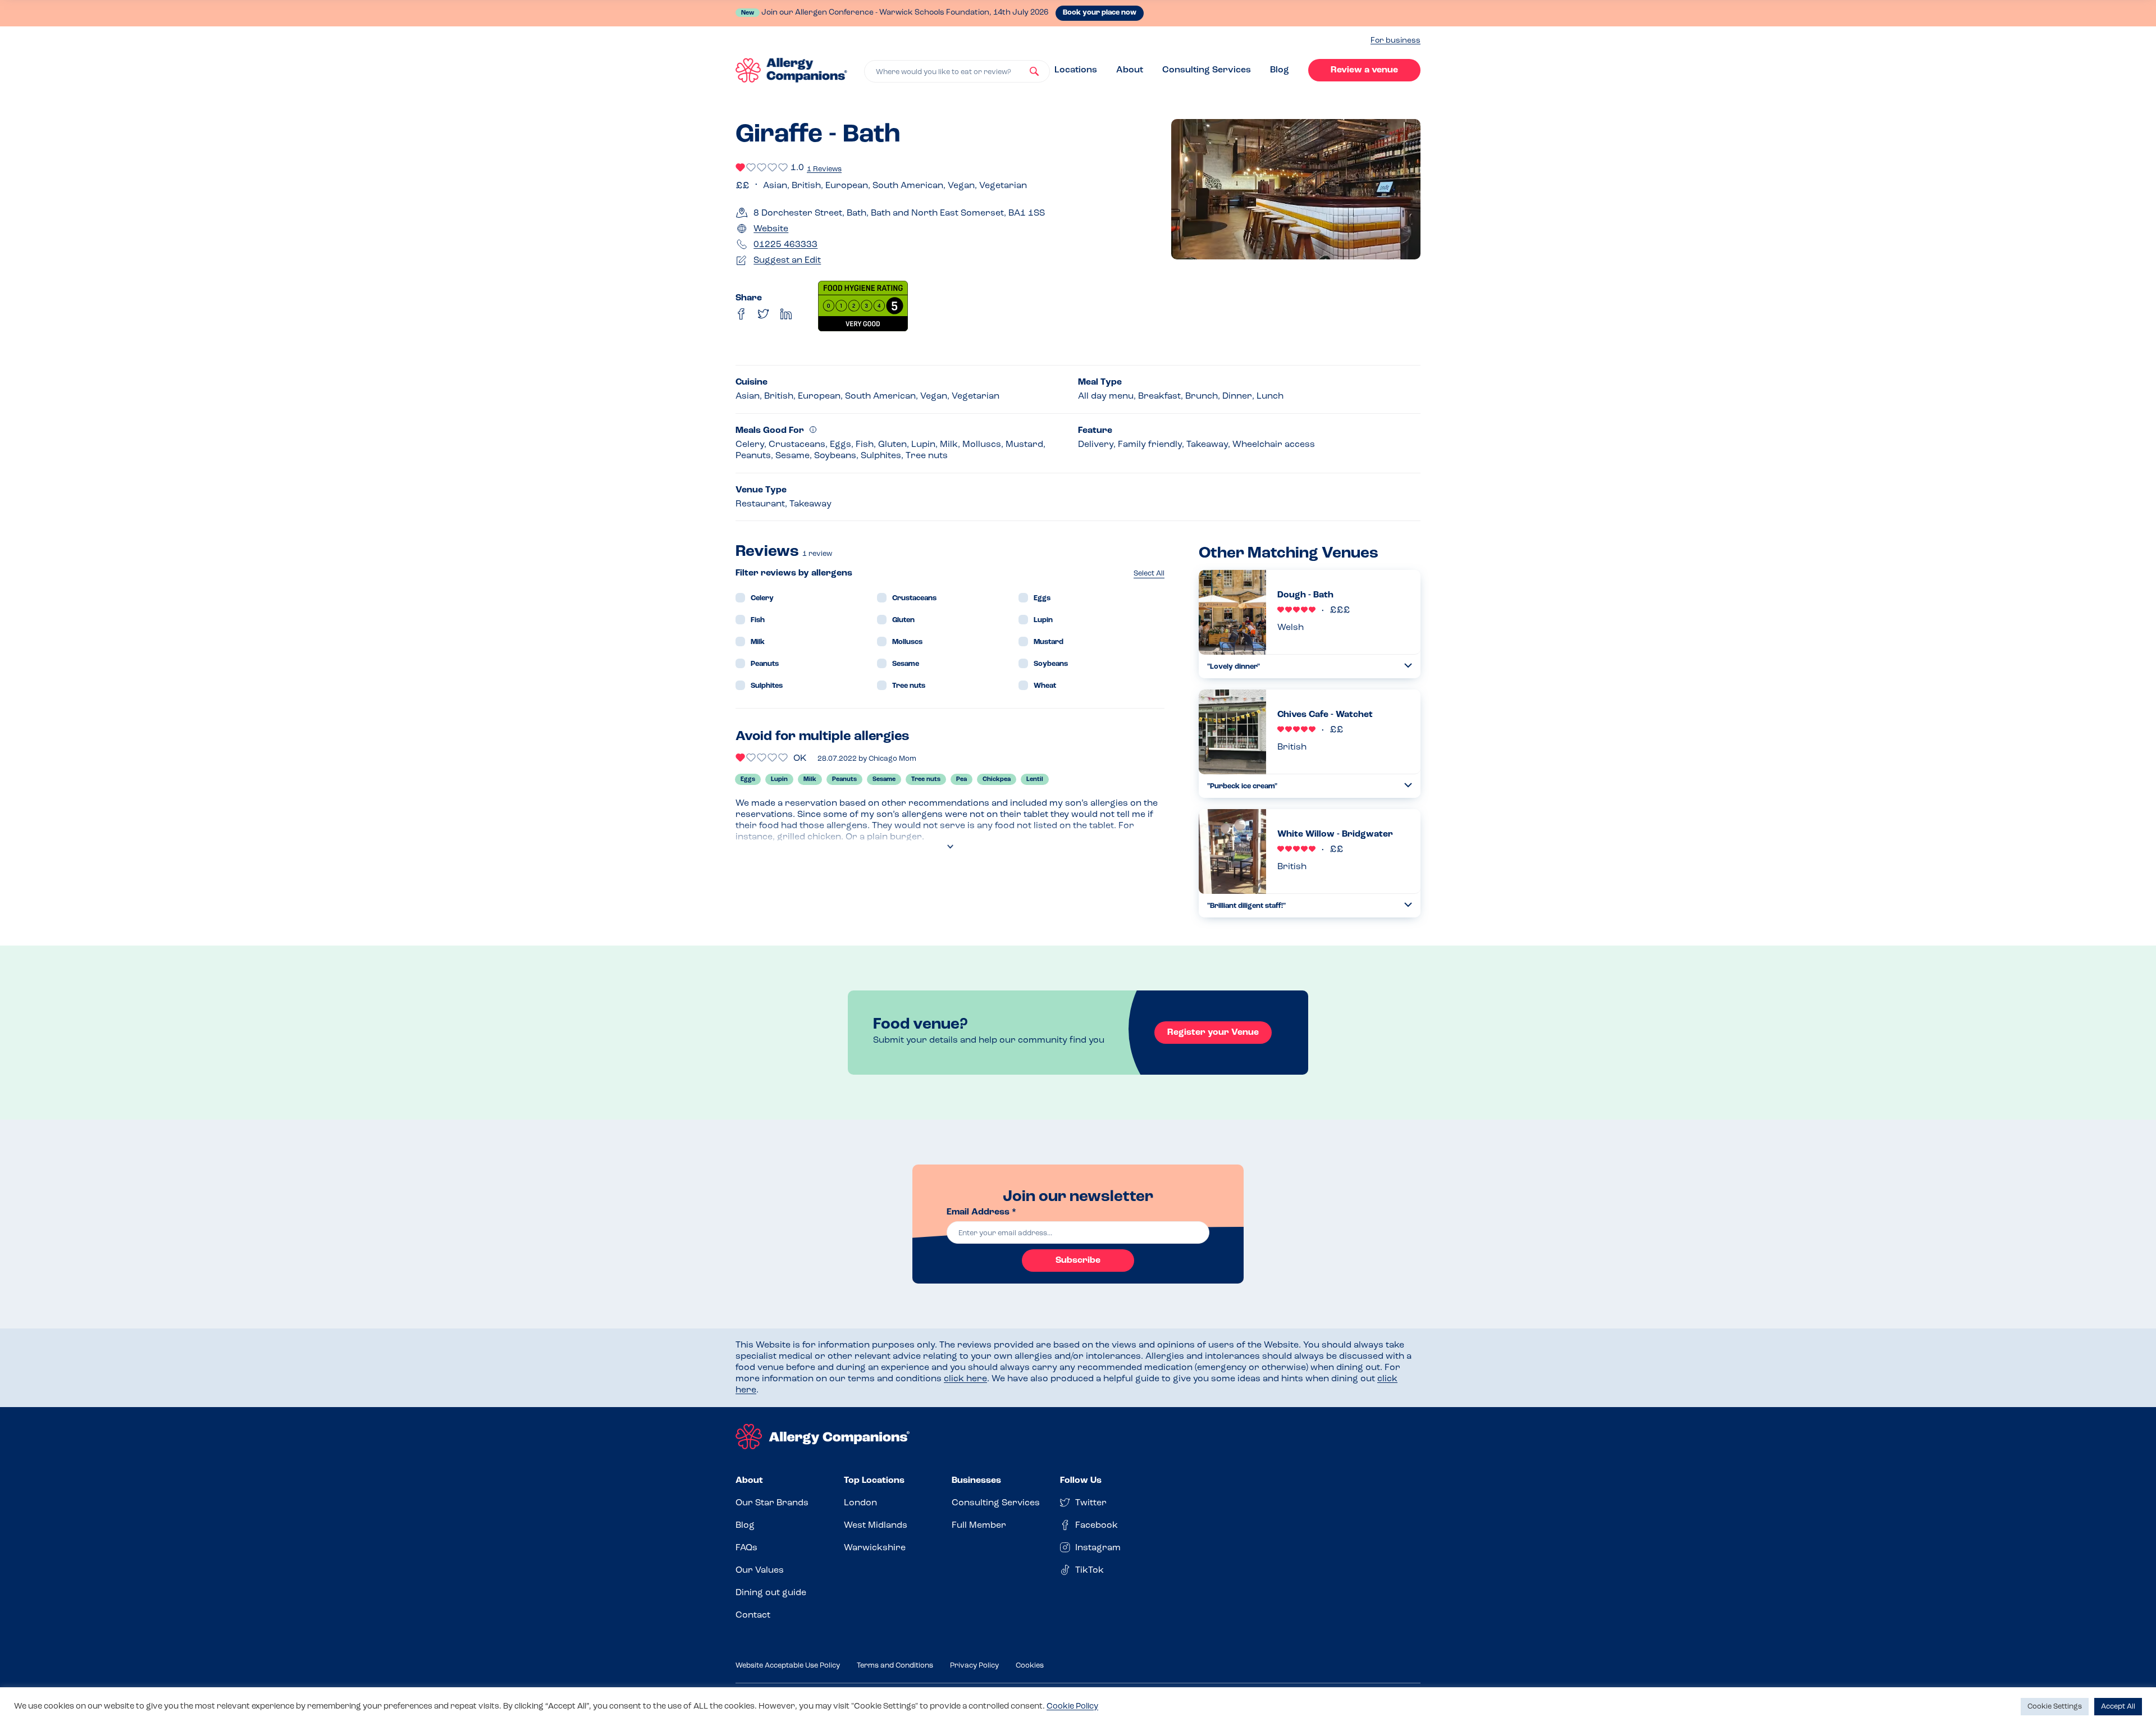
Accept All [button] (2118, 1707)
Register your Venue (1213, 1033)
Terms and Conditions (895, 1666)
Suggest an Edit (787, 261)
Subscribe (1078, 1261)
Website (771, 229)
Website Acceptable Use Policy (788, 1666)
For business (1396, 41)
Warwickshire (875, 1548)
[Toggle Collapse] (1408, 666)
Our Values (760, 1570)
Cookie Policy (1072, 1707)
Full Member (979, 1526)
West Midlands (876, 1526)
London (860, 1503)
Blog (1280, 70)
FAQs (746, 1548)
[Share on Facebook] (741, 314)
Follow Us (1081, 1481)
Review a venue (1364, 70)
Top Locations (874, 1481)
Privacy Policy (974, 1666)
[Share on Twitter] (764, 314)
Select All (1149, 574)
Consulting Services (1207, 70)
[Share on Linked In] (786, 314)
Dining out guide (771, 1593)
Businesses (976, 1481)
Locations (1076, 70)
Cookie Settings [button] (2055, 1707)
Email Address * (981, 1212)
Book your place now (1100, 13)
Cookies (1030, 1666)
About (1130, 70)
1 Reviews (824, 169)
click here (965, 1379)
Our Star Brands (772, 1503)
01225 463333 (785, 245)
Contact (753, 1615)
